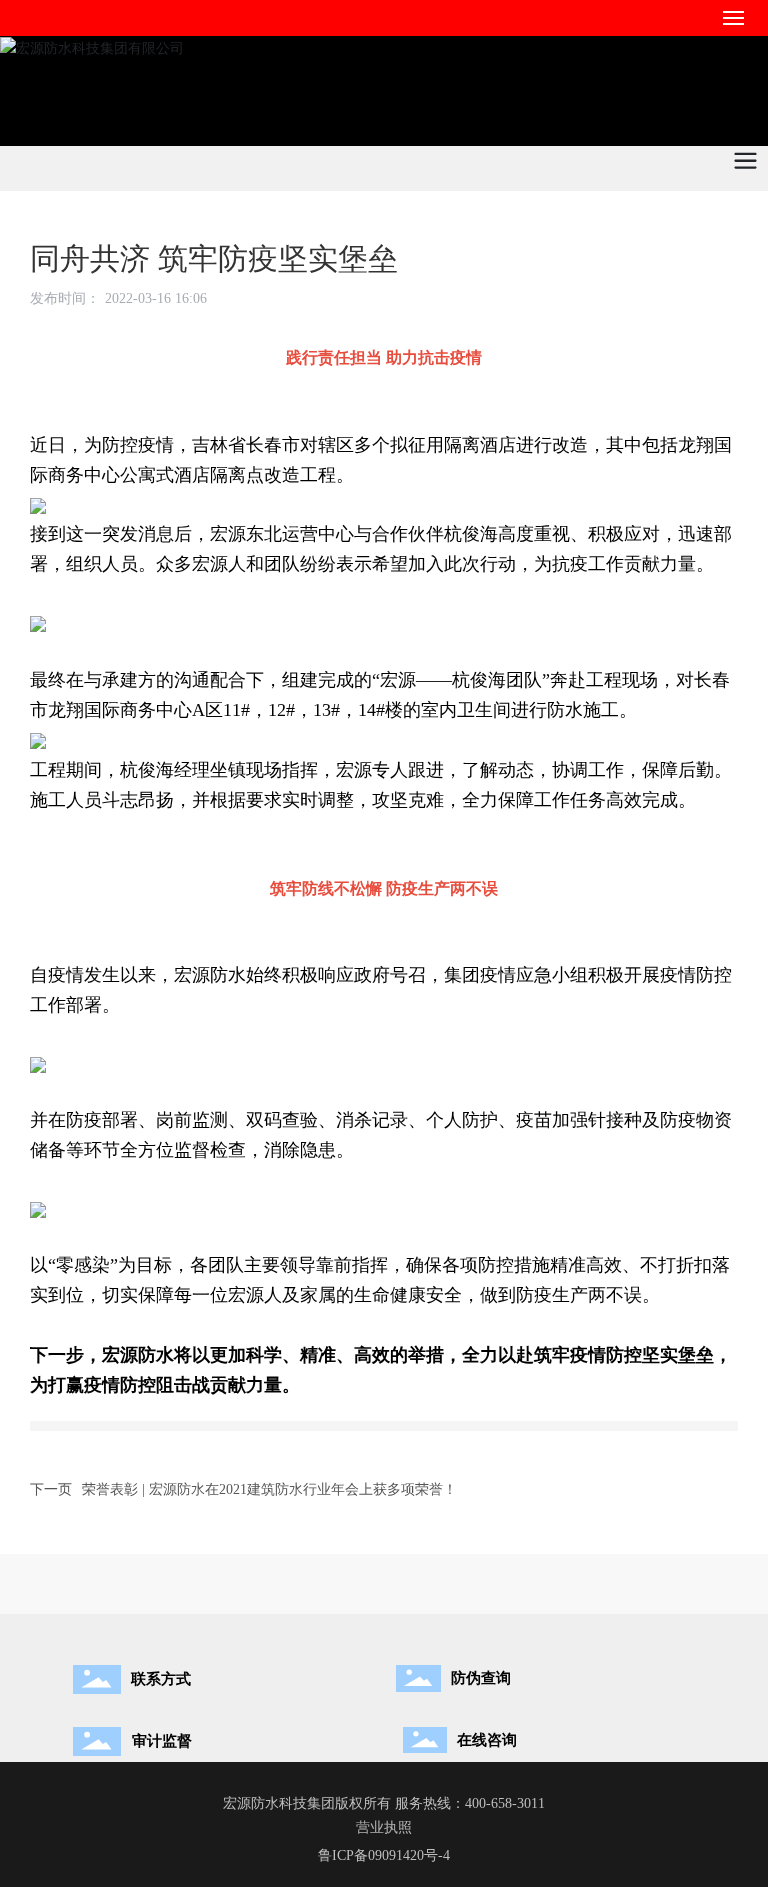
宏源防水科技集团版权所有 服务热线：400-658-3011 (384, 1803)
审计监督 (162, 1741)
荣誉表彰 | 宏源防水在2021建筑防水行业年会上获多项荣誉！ (269, 1489)
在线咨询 (487, 1740)
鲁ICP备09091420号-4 (384, 1855)
